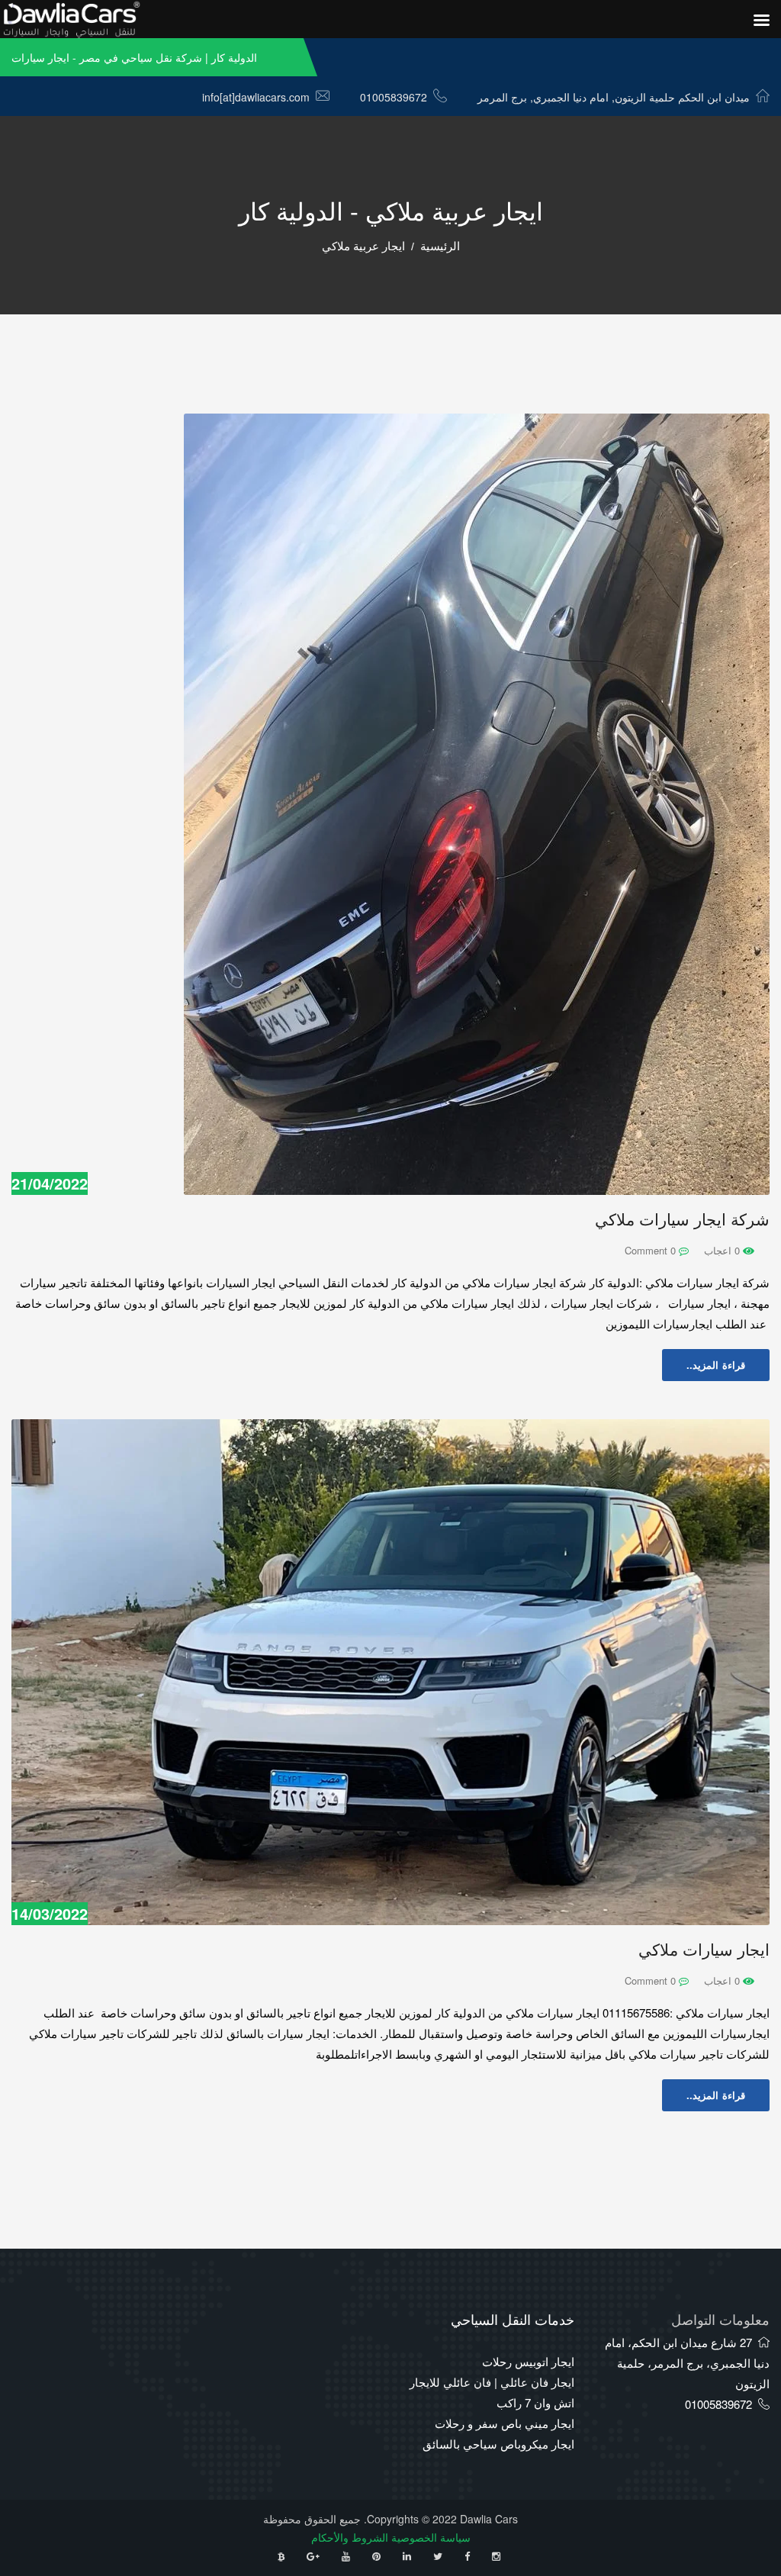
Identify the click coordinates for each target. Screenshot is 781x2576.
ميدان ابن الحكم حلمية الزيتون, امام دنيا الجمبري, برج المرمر (614, 97)
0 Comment (652, 1250)
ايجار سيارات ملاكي (704, 1950)
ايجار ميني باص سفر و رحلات (505, 2423)
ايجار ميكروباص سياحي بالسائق (498, 2444)
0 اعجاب (723, 1250)
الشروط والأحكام (350, 2537)
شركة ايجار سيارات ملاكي (682, 1220)
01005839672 (394, 97)
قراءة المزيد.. (716, 1365)
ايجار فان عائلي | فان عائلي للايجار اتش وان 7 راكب (492, 2392)
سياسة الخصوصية (431, 2537)
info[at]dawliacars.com (256, 97)
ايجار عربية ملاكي (363, 246)
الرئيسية (440, 246)
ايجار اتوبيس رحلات (528, 2361)
